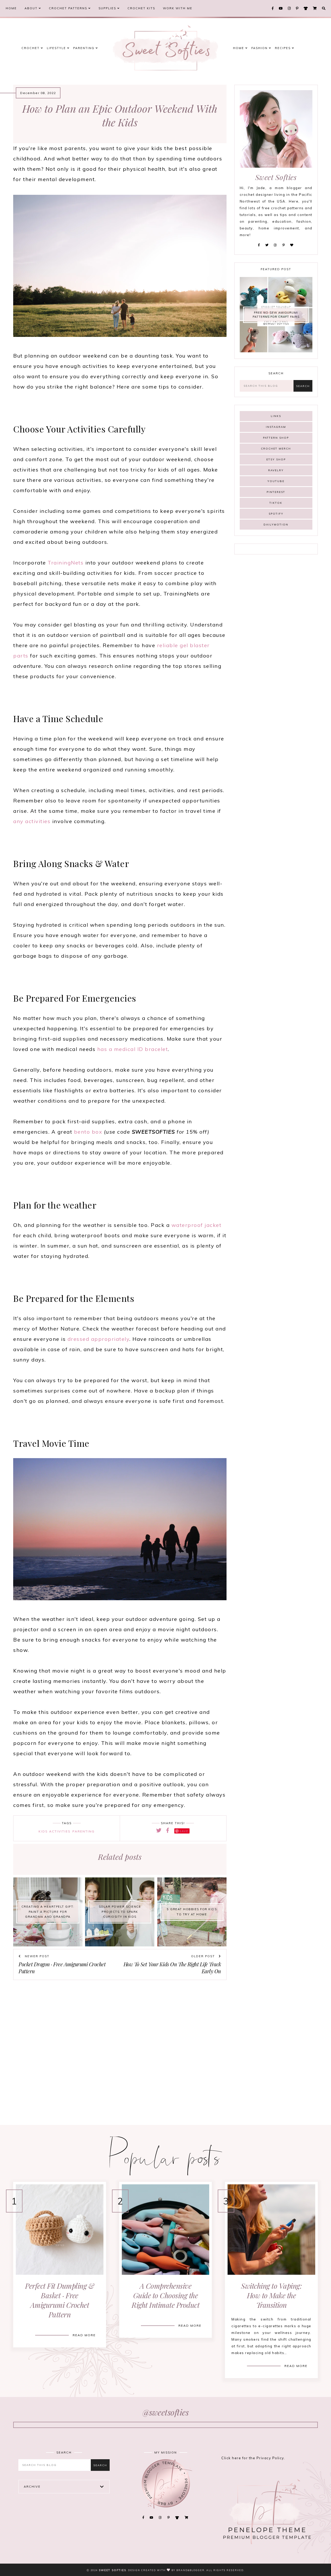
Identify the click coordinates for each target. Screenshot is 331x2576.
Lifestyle (57, 48)
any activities (32, 821)
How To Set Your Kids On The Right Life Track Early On (172, 1968)
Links (276, 416)
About (32, 8)
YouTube (276, 481)
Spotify (276, 514)
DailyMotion (276, 525)
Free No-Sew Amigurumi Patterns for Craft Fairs (276, 315)
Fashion (260, 48)
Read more (84, 2335)
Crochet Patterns (69, 8)
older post (204, 1956)
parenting (84, 1831)
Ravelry (276, 470)
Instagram (276, 427)
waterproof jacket (197, 1225)
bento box (88, 1132)
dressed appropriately (99, 1339)
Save (184, 1831)
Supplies (108, 8)
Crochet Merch (276, 449)
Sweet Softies (112, 2570)
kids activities (55, 1831)
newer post (36, 1956)
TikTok (276, 503)
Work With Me (178, 8)
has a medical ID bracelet (133, 1049)
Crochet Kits (141, 8)
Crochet (31, 48)
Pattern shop (276, 438)
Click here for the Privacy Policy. (253, 2458)
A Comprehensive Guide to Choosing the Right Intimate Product (165, 2295)
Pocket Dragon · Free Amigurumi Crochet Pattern (62, 1968)
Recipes (283, 48)
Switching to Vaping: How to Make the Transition (271, 2295)
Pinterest (276, 492)
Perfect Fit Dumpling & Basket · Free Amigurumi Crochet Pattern (60, 2300)
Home (11, 8)
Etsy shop (276, 459)
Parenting (84, 48)
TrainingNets (66, 563)
